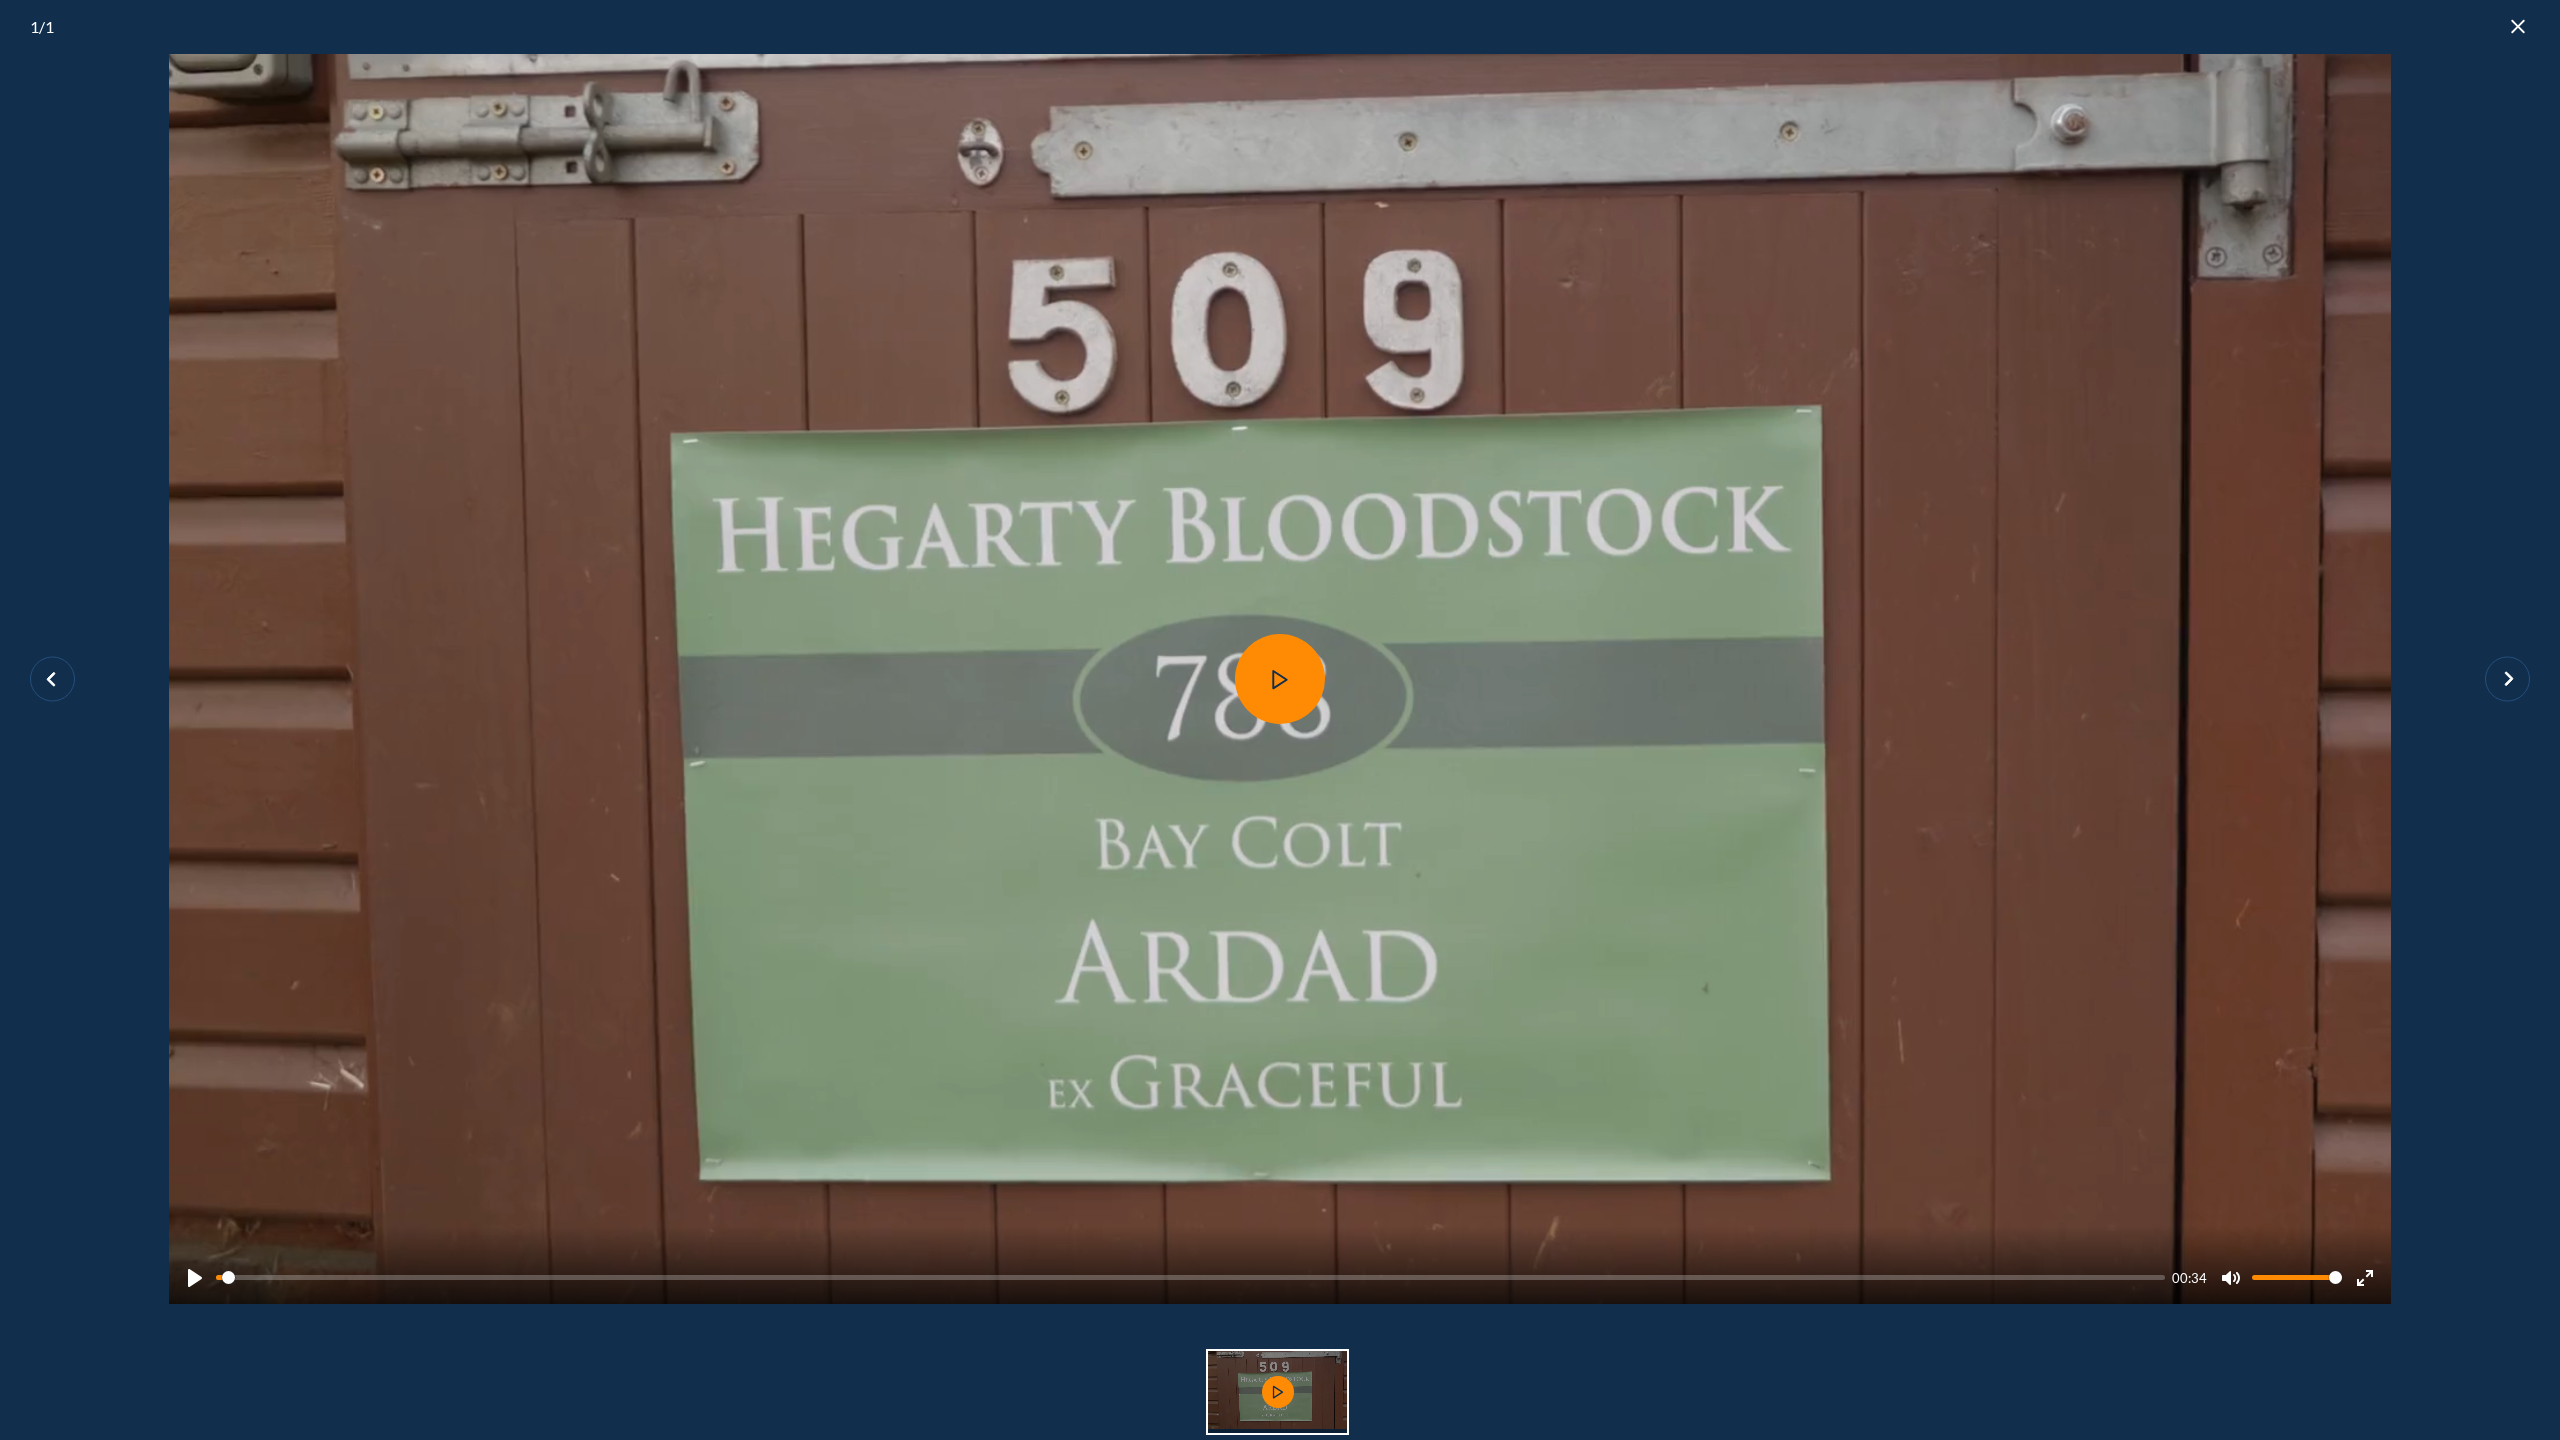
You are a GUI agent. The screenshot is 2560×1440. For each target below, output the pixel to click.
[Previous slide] (52, 679)
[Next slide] (2507, 679)
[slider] (1190, 1277)
